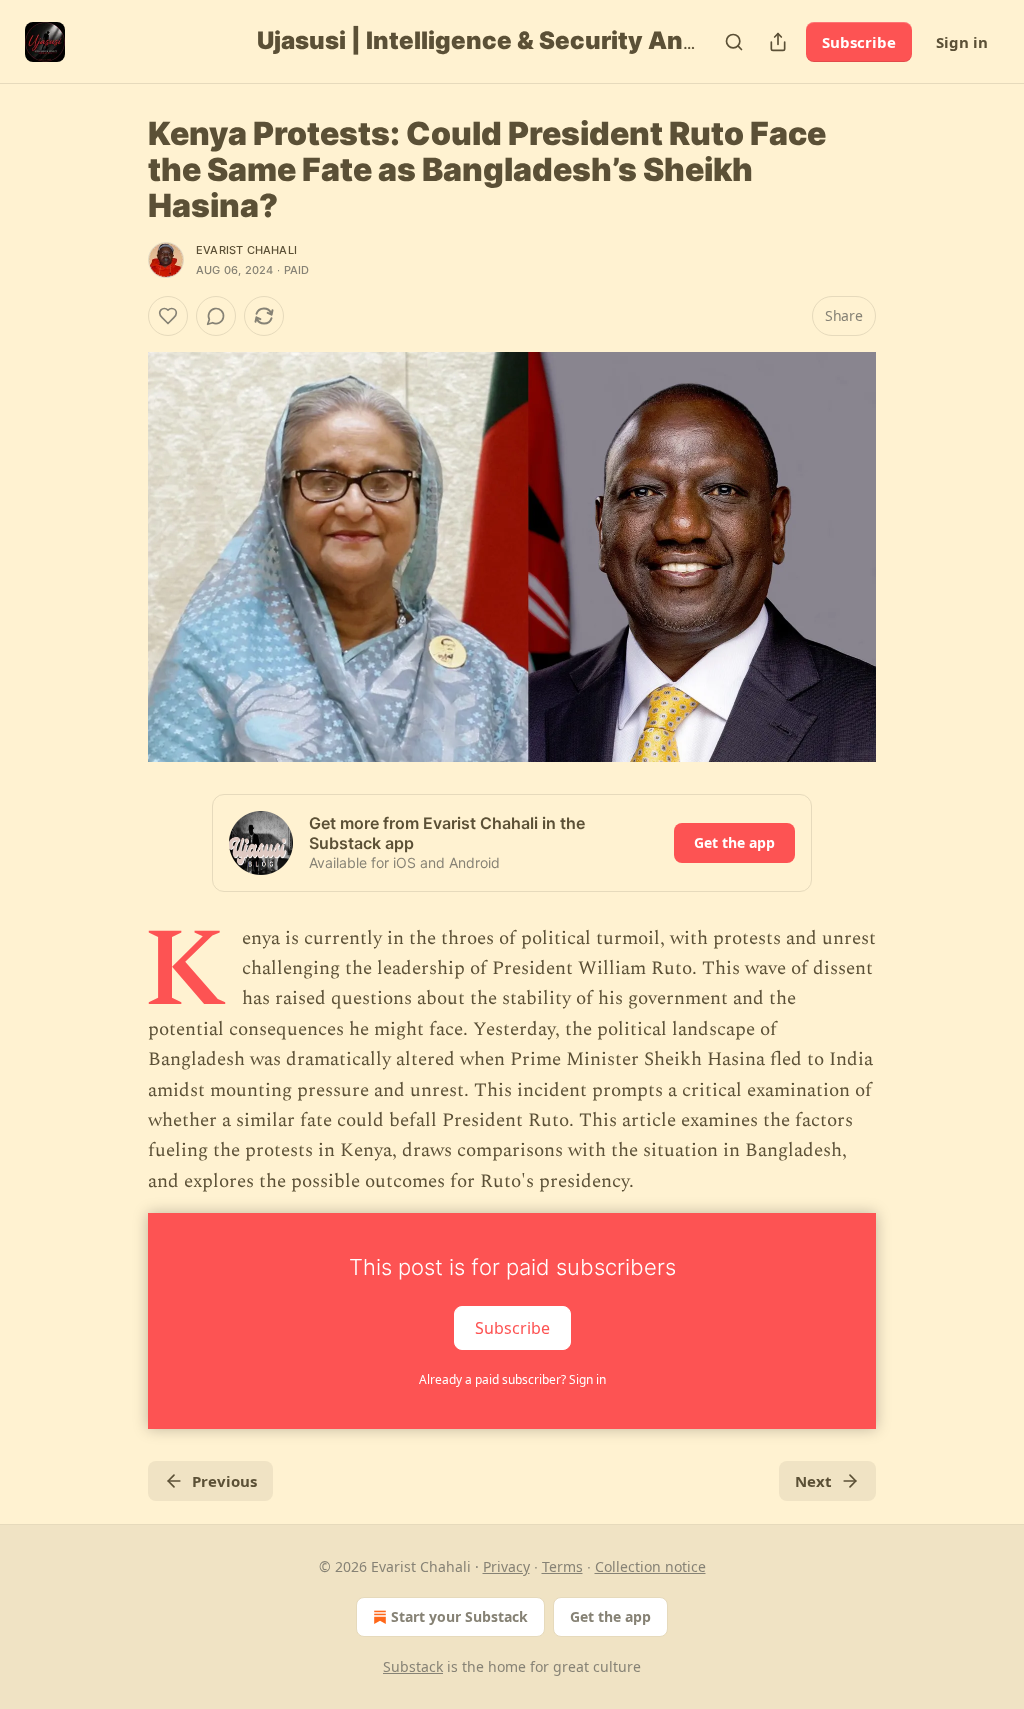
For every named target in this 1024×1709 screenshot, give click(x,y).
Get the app (734, 842)
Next (813, 1481)
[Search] (734, 42)
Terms (562, 1566)
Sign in (962, 42)
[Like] (168, 316)
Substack (413, 1666)
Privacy (506, 1566)
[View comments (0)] (216, 316)
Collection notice (650, 1566)
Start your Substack (459, 1616)
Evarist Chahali (246, 250)
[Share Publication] (778, 42)
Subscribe (859, 42)
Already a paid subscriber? (512, 1379)
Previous (224, 1481)
